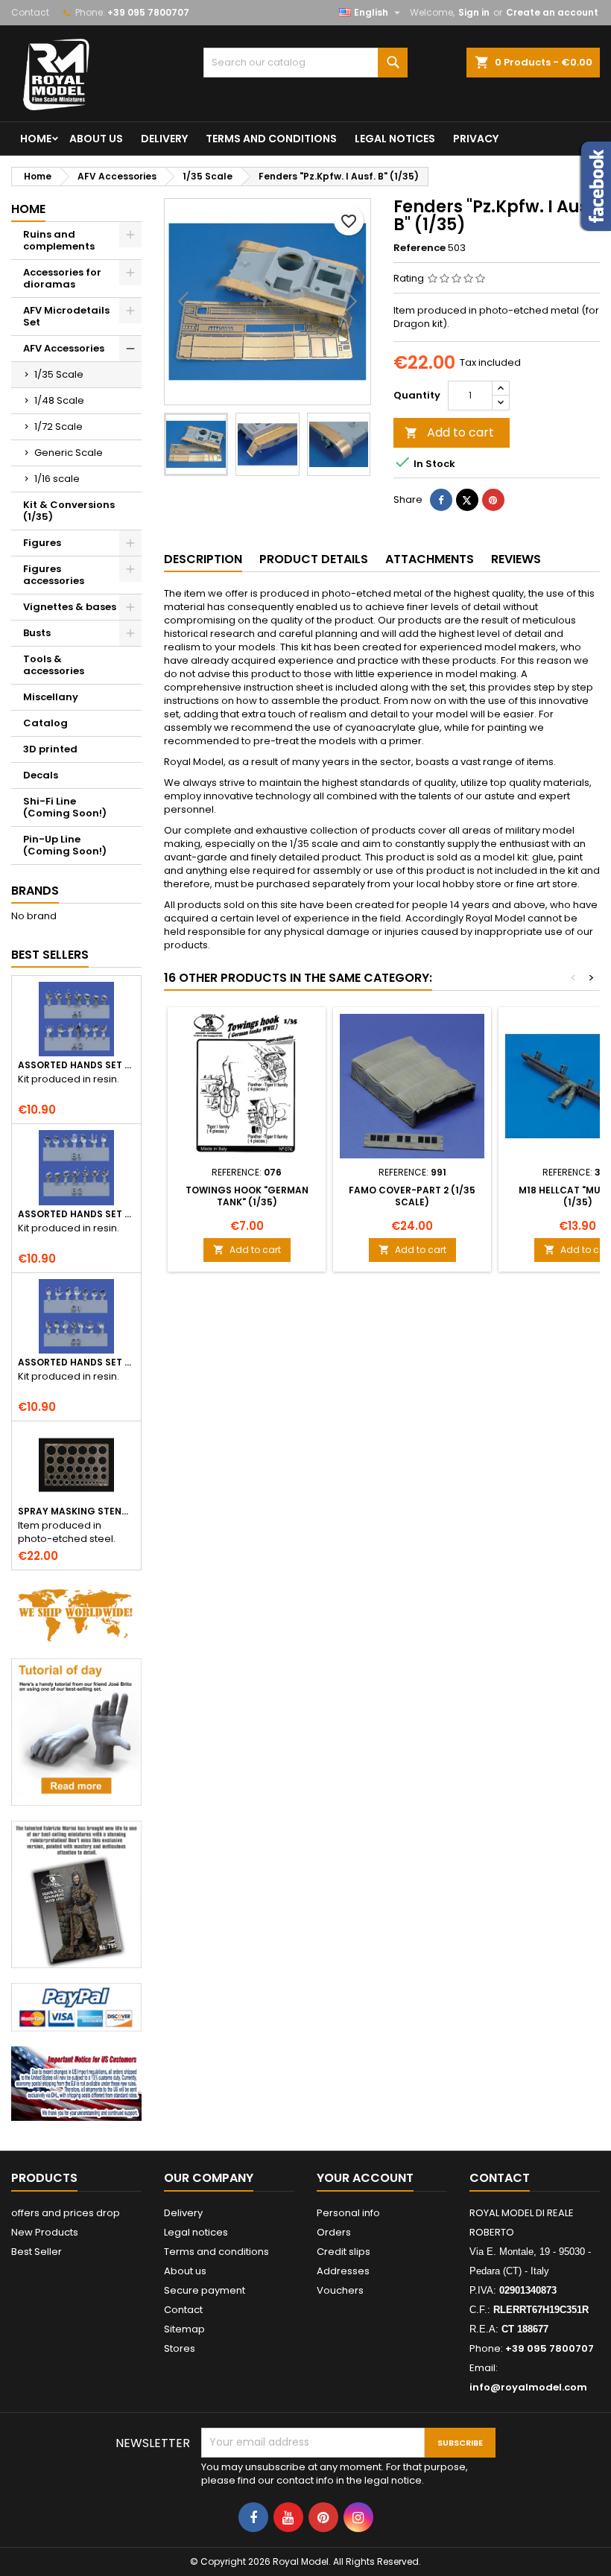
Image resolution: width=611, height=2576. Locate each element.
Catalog (45, 723)
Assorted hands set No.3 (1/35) (76, 1362)
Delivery (164, 139)
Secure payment (205, 2290)
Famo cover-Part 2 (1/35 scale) (412, 1196)
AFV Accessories (64, 348)
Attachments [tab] (430, 559)
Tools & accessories (54, 665)
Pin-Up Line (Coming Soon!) (65, 845)
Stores (180, 2348)
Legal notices (395, 139)
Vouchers (340, 2290)
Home (36, 139)
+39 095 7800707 (148, 12)
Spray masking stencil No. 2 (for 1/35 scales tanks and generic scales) (76, 1511)
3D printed (50, 749)
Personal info (348, 2213)
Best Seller (37, 2252)
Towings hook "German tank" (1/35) (247, 1196)
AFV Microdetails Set (66, 316)
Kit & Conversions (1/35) (69, 511)
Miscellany (51, 697)
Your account (365, 2178)
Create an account (552, 12)
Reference (420, 248)
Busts (37, 633)
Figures (42, 543)
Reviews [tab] (516, 559)
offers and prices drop (66, 2213)
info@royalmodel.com (528, 2387)
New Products (45, 2232)
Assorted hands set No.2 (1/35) (76, 1214)
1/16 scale (57, 479)
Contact (30, 12)
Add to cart (449, 432)
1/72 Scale (58, 426)
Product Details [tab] (314, 559)
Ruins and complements (59, 240)
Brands (35, 891)
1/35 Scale (59, 374)
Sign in (474, 12)
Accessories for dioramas (62, 278)
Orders (334, 2232)
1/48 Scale (59, 400)
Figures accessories (54, 575)
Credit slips (344, 2252)
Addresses (343, 2271)
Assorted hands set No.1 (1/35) (76, 1065)
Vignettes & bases (70, 607)
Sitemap (184, 2329)
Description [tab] (203, 559)
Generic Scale (69, 453)
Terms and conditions (271, 139)
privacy (476, 139)
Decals (41, 775)
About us (96, 139)
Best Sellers (50, 955)
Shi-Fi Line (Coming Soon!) (65, 807)
